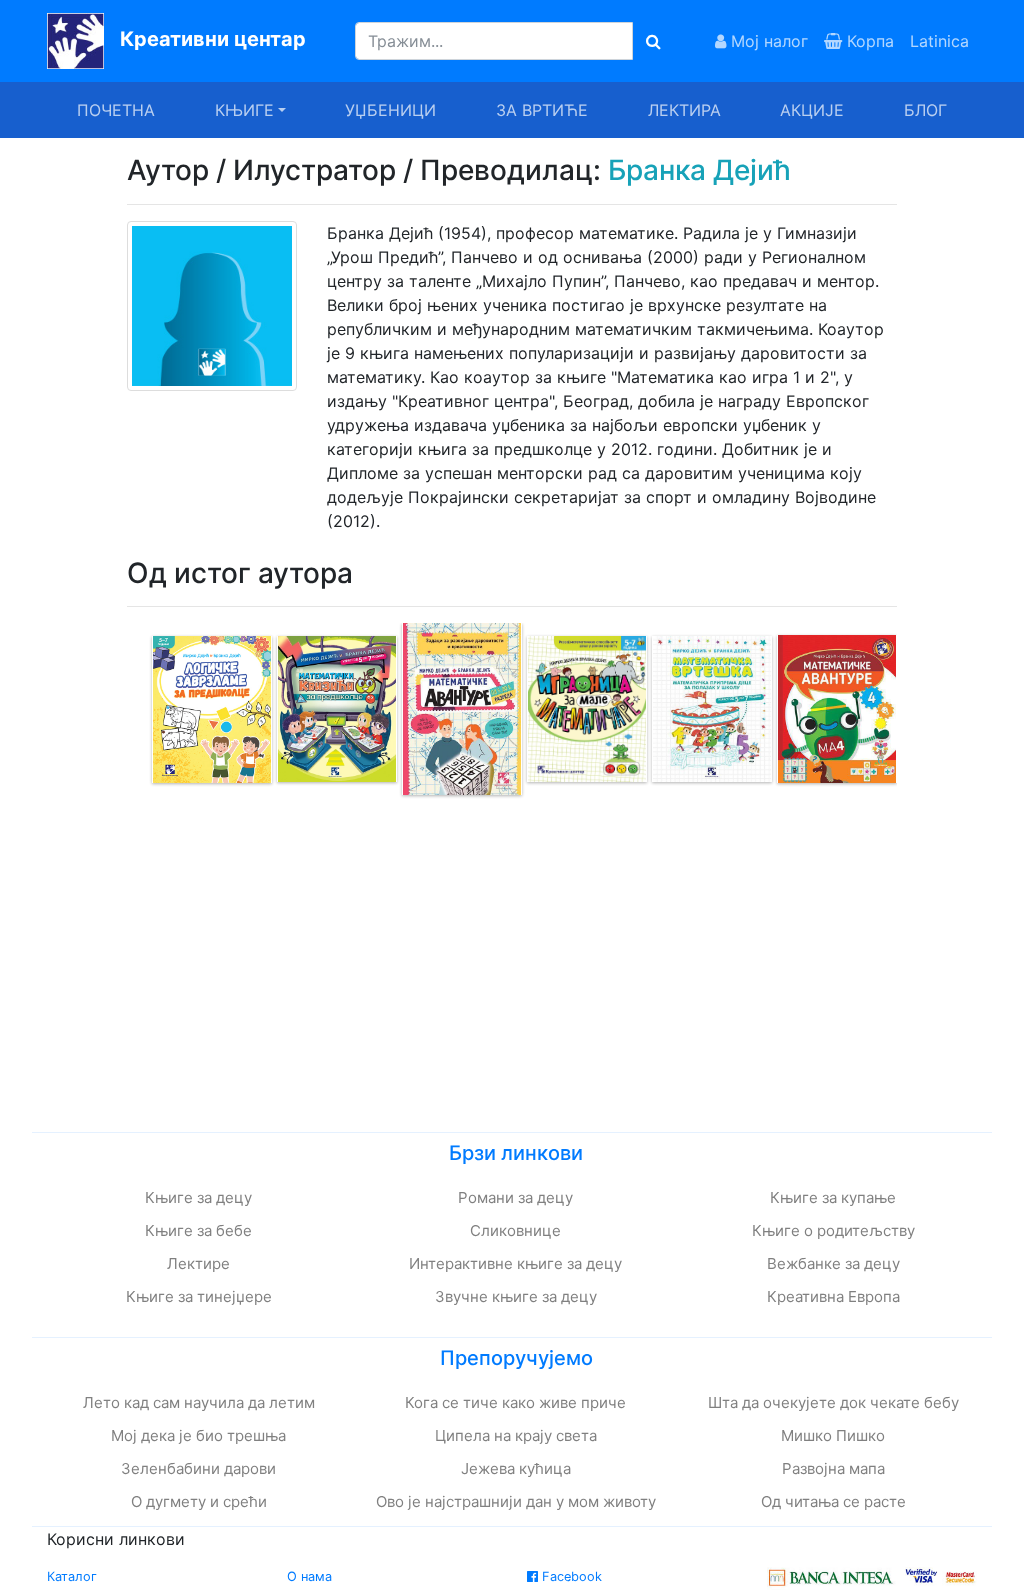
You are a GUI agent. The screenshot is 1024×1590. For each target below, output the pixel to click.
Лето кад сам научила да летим (199, 1402)
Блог (925, 110)
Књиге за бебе (198, 1230)
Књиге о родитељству (833, 1230)
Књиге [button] (244, 110)
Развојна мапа (833, 1468)
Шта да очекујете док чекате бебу (833, 1402)
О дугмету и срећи (199, 1501)
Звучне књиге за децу (516, 1296)
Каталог (72, 1576)
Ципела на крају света (516, 1435)
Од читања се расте (833, 1501)
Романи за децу (515, 1197)
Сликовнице (515, 1230)
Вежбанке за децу (833, 1263)
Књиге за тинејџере (199, 1296)
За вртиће (542, 110)
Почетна (116, 110)
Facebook (570, 1576)
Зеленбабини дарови (198, 1468)
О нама (309, 1576)
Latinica (939, 41)
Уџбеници (390, 110)
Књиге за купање (833, 1197)
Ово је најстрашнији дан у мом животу (516, 1501)
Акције (812, 110)
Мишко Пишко (833, 1435)
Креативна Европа (833, 1296)
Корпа (868, 41)
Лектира (684, 110)
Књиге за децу (198, 1197)
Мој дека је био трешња (198, 1435)
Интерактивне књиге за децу (515, 1263)
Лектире (198, 1263)
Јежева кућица (516, 1468)
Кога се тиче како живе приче (515, 1402)
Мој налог (767, 41)
